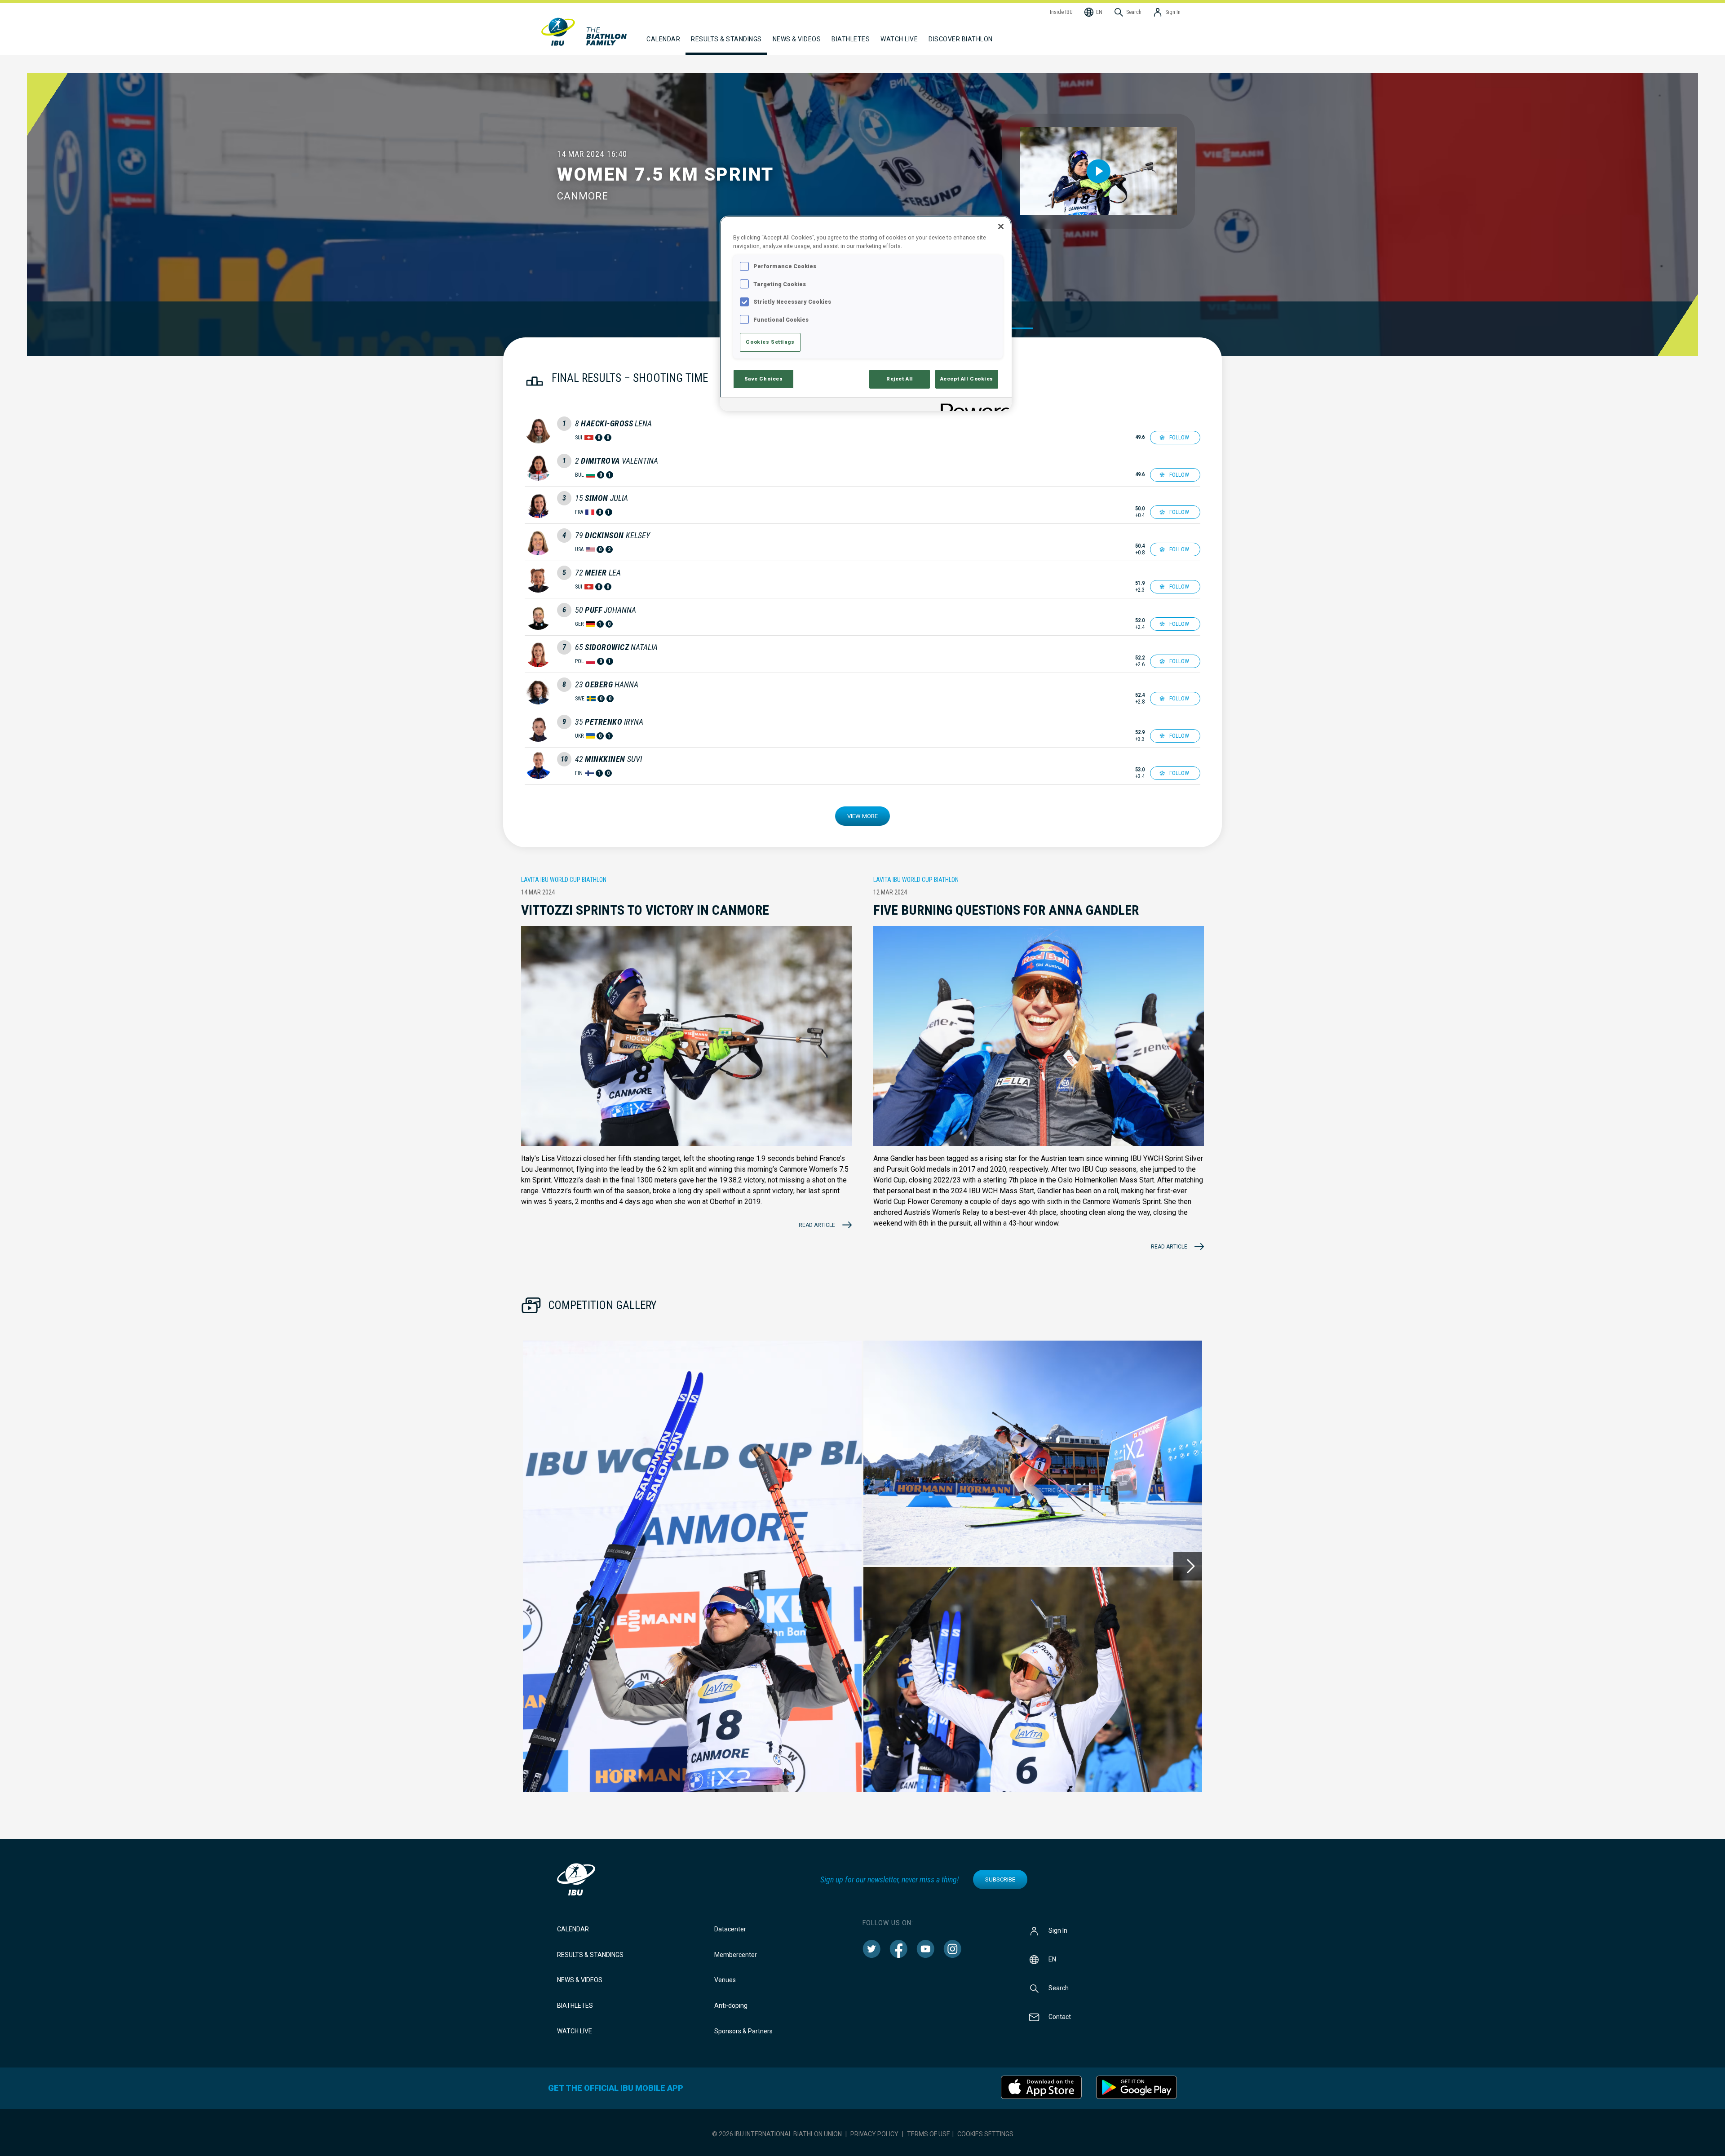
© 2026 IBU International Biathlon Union (777, 2134)
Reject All (900, 379)
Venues (725, 1980)
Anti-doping (731, 2005)
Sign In (1058, 1930)
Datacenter (730, 1929)
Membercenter (736, 1955)
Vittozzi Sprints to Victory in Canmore (645, 910)
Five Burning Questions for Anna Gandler (1006, 910)
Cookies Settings (985, 2134)
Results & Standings (590, 1955)
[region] (866, 313)
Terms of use (929, 2134)
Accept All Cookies (967, 379)
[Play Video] (1099, 171)
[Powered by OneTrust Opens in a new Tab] (973, 405)
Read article (817, 1225)
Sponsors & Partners (743, 2031)
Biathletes (575, 2005)
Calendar (573, 1929)
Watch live (899, 39)
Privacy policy (874, 2134)
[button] (692, 1566)
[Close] (1001, 226)
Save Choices (764, 379)
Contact (1060, 2017)
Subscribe (1000, 1879)
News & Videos (580, 1980)
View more (862, 816)
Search (1059, 1988)
